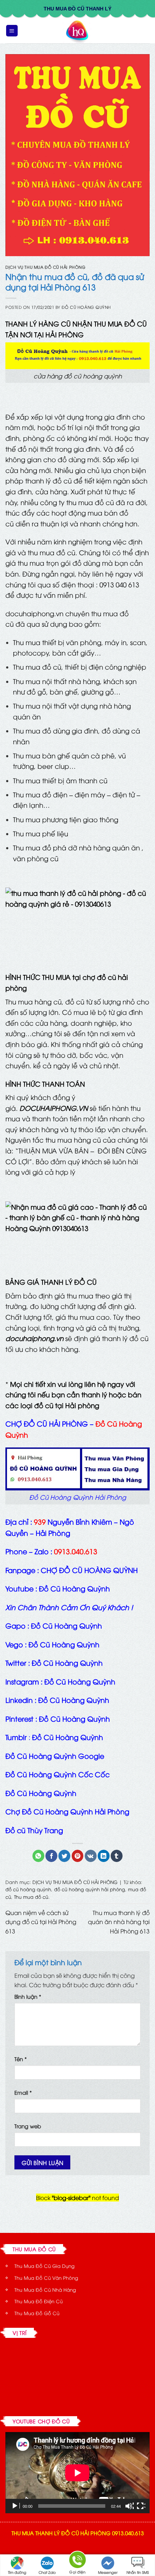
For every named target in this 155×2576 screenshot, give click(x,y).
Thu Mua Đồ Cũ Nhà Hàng (45, 2290)
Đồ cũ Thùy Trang (34, 1830)
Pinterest (19, 1718)
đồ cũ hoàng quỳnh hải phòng (90, 1889)
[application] (77, 2473)
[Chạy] (15, 2506)
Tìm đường (17, 2572)
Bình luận (28, 1996)
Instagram (22, 1681)
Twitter (16, 1662)
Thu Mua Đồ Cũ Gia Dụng (45, 2266)
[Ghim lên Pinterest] (78, 1856)
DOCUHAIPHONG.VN (54, 1108)
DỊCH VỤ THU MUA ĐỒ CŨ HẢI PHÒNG (45, 267)
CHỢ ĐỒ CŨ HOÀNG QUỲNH (89, 1570)
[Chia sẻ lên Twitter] (64, 1856)
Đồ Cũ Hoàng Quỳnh (86, 307)
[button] (12, 31)
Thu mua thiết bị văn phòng (57, 642)
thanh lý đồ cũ (48, 480)
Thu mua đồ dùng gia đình (56, 730)
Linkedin (19, 1700)
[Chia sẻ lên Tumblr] (117, 1856)
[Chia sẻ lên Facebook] (51, 1856)
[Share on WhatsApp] (38, 1856)
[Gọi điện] (77, 2561)
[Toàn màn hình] (141, 2506)
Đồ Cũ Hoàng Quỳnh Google (55, 1756)
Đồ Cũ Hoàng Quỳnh (41, 1793)
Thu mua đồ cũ (31, 1897)
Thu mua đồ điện (40, 794)
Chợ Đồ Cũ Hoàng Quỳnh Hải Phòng (67, 1811)
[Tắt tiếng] (129, 2506)
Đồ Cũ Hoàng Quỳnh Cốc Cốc (57, 1774)
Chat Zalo (47, 2572)
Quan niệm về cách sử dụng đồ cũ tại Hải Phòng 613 (41, 1922)
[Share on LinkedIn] (104, 1856)
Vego (14, 1644)
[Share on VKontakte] (91, 1856)
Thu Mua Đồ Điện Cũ (39, 2301)
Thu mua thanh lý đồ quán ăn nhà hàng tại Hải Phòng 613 (119, 1922)
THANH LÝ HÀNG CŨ (38, 323)
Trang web (28, 2126)
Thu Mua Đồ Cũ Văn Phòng (46, 2278)
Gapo (15, 1625)
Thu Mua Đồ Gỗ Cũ (37, 2313)
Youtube (19, 1588)
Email (23, 2092)
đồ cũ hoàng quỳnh (28, 1889)
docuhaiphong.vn (34, 613)
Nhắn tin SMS (138, 2572)
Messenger (108, 2572)
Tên (21, 2059)
